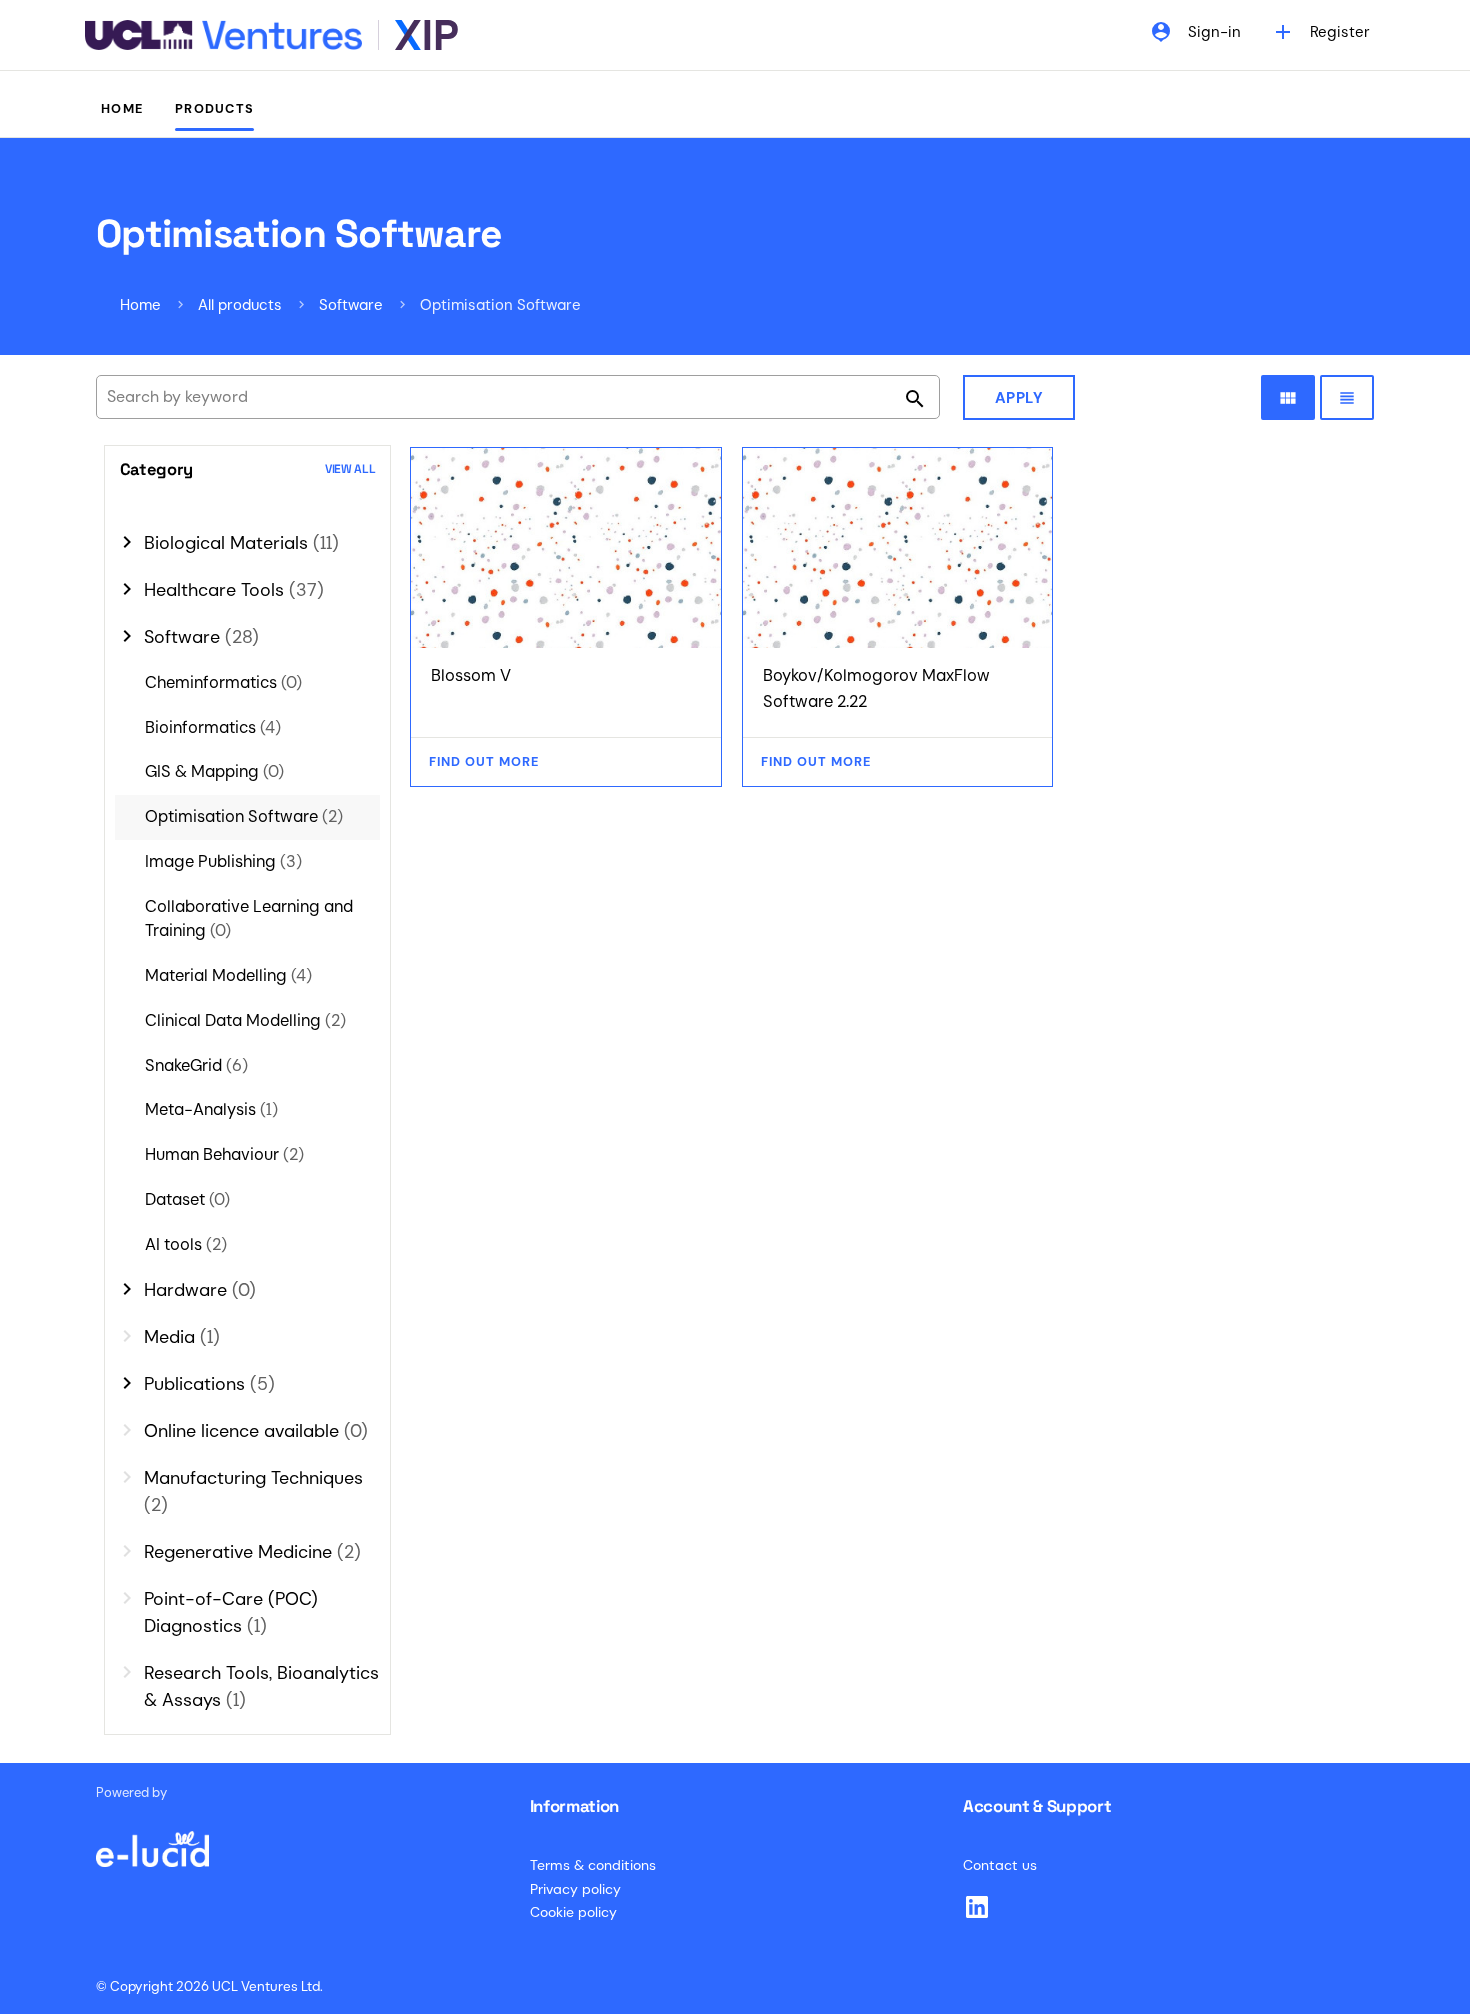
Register (1320, 32)
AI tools (186, 1244)
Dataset (187, 1199)
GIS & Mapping (214, 771)
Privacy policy (575, 1889)
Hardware (200, 1290)
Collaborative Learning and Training (249, 919)
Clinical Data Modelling (245, 1020)
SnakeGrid (196, 1065)
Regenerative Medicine (252, 1552)
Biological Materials (241, 543)
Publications (209, 1384)
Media (182, 1337)
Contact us (1000, 1865)
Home (122, 108)
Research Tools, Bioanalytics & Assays (261, 1686)
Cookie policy (573, 1912)
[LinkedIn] (977, 1907)
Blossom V (471, 675)
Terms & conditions (593, 1865)
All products (240, 305)
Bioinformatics (213, 727)
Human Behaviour (224, 1154)
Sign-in (1195, 32)
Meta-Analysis (211, 1109)
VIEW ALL (350, 470)
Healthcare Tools (234, 590)
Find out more (484, 761)
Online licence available (256, 1431)
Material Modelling (228, 975)
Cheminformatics (223, 682)
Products (214, 108)
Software (351, 305)
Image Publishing (223, 861)
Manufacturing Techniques (253, 1491)
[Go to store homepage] (271, 35)
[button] (248, 470)
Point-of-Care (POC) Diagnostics (231, 1612)
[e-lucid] (152, 1839)
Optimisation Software (244, 816)
